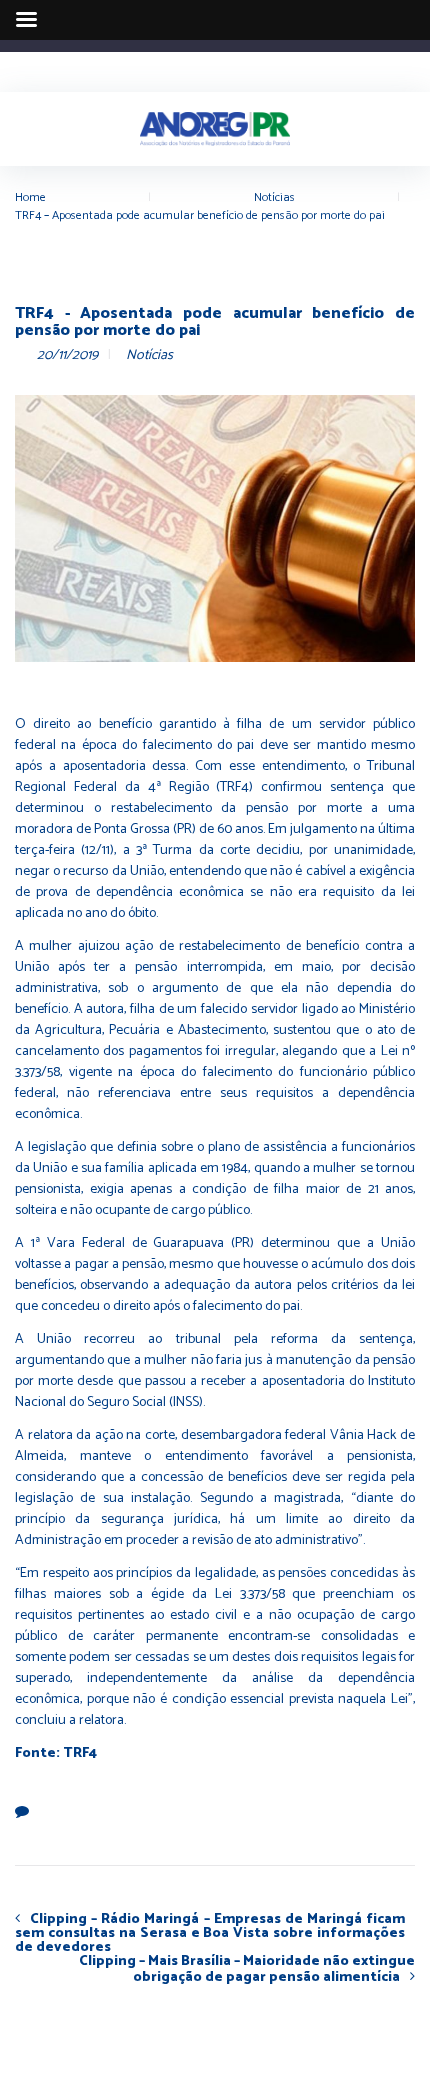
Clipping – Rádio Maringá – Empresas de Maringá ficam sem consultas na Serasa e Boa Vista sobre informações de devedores (210, 1933)
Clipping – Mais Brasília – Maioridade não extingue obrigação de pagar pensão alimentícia (247, 1970)
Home (30, 197)
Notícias (274, 197)
